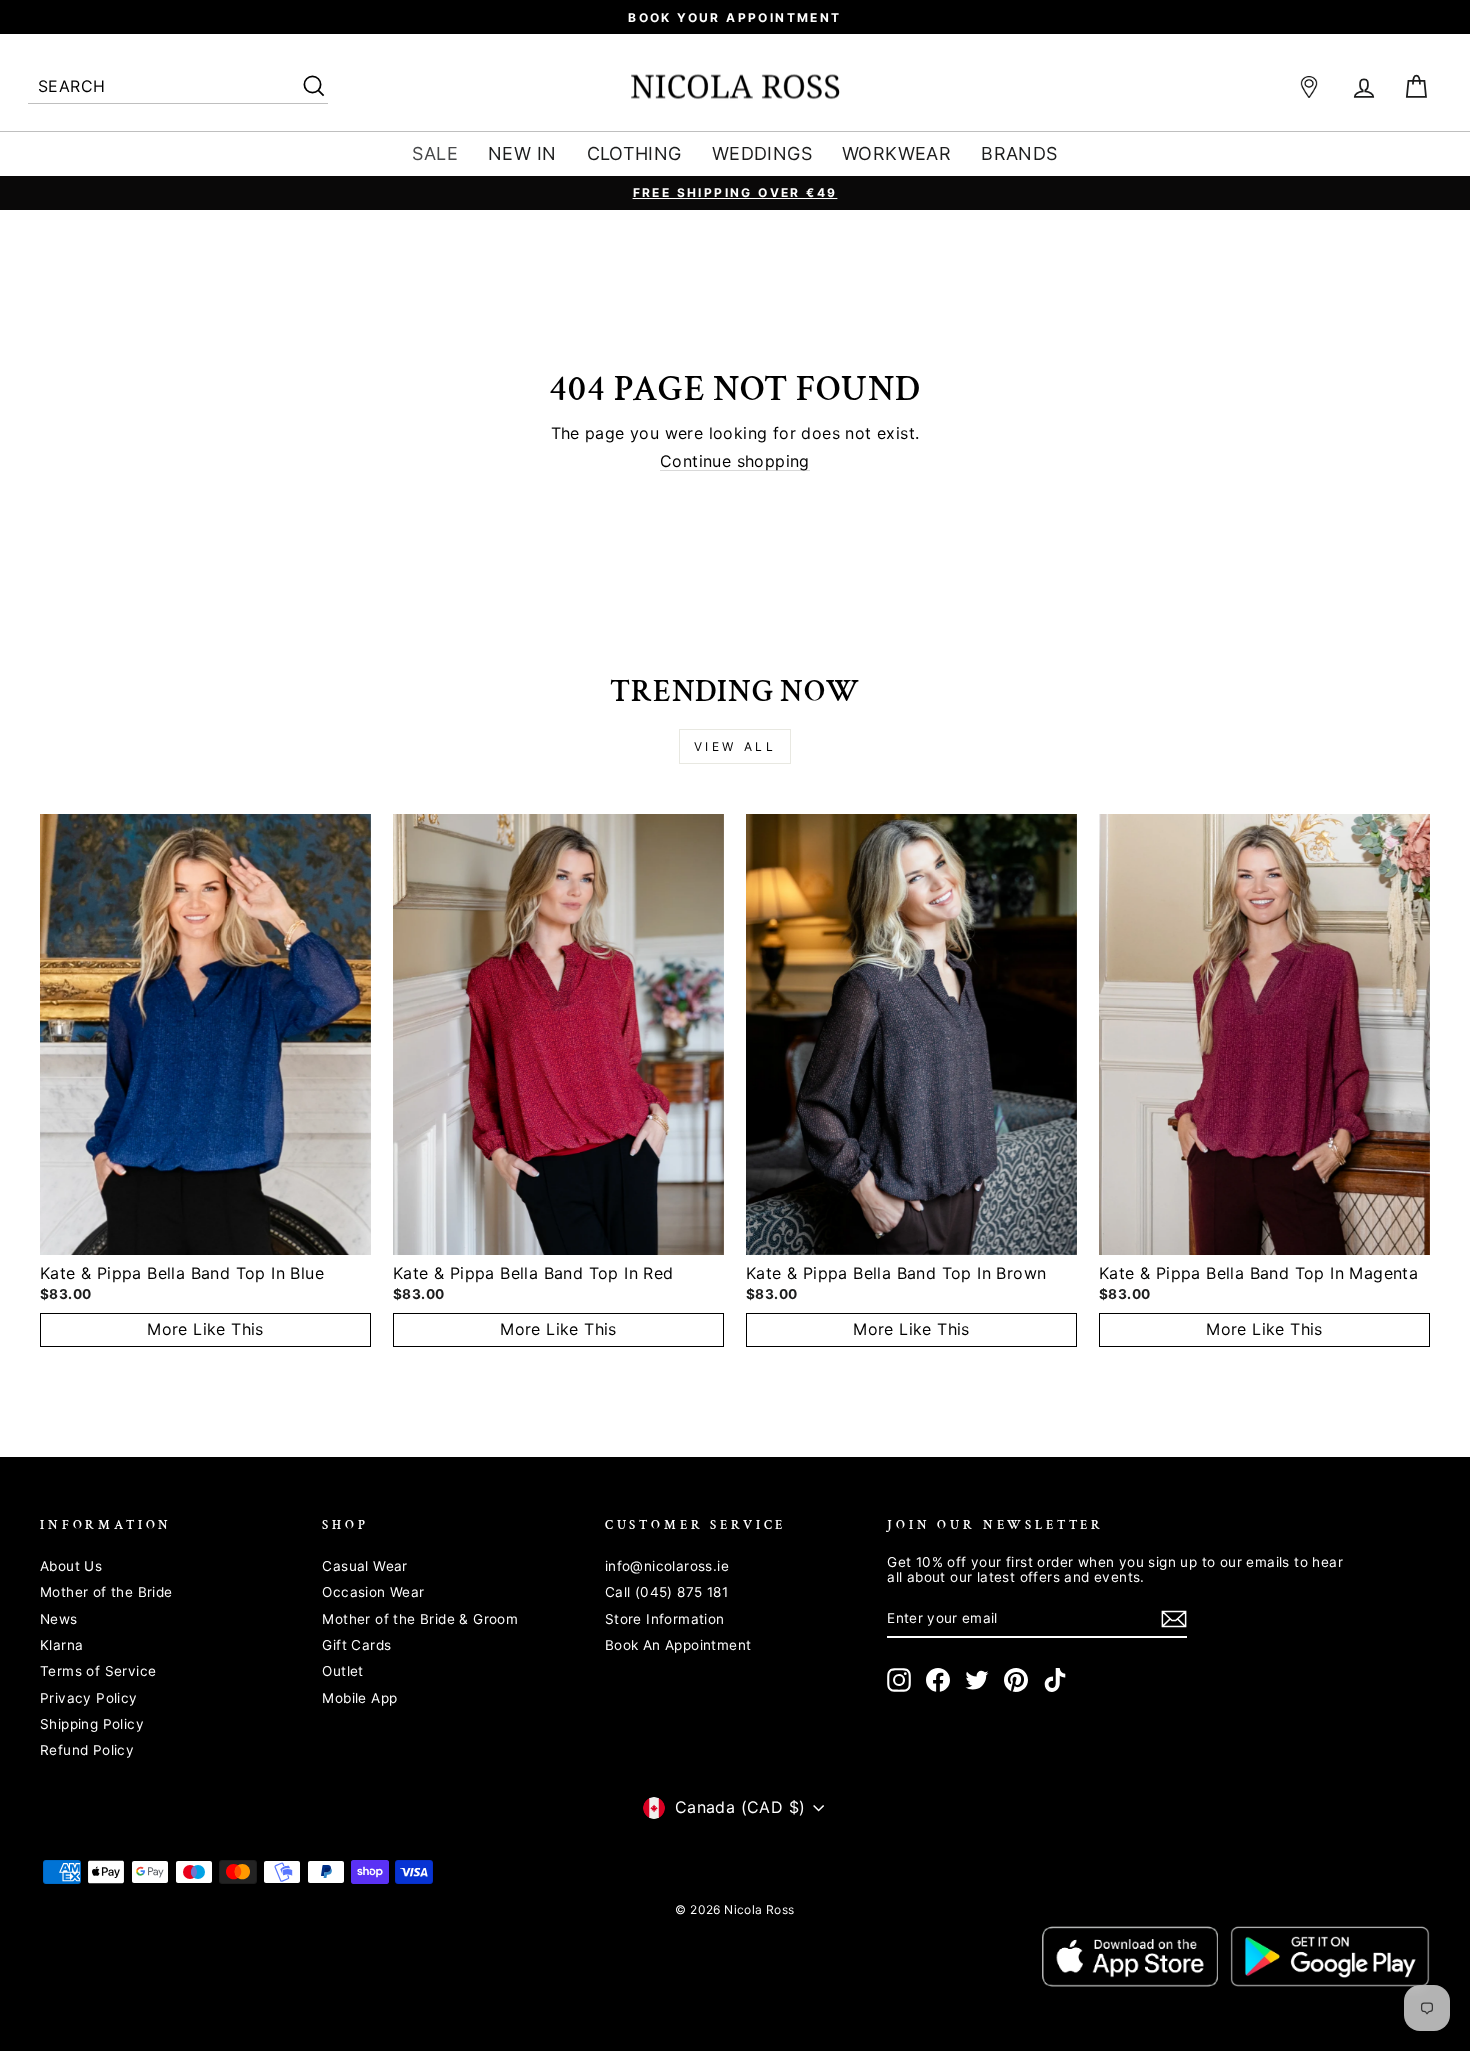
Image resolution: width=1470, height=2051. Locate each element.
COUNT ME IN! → (930, 1185)
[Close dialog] (1099, 781)
